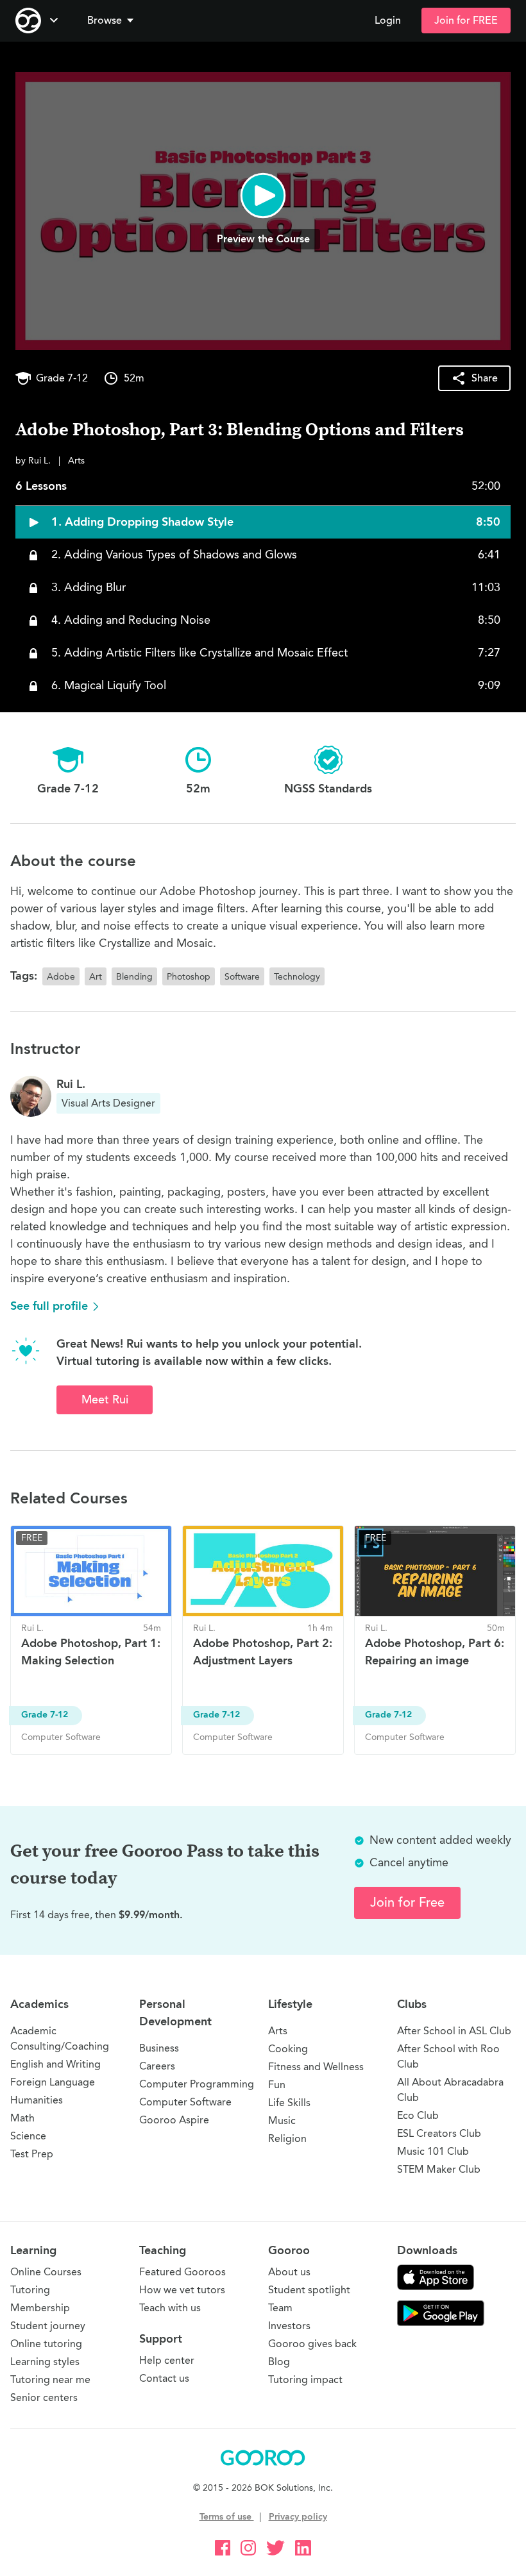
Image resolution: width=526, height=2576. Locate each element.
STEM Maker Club (439, 2169)
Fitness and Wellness (316, 2067)
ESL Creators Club (439, 2133)
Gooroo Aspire (174, 2120)
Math (22, 2118)
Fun (277, 2085)
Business (159, 2048)
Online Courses (46, 2272)
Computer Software (185, 2102)
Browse (105, 21)
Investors (289, 2326)
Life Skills (289, 2103)
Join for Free (407, 1903)
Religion (287, 2138)
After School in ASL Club (454, 2031)
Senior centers (44, 2397)
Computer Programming (197, 2084)
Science (28, 2136)
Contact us (164, 2378)
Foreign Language (53, 2082)
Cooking (288, 2049)
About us (289, 2272)
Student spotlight (309, 2290)
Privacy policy (298, 2517)
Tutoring (30, 2290)
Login (388, 21)
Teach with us (170, 2308)
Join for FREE (466, 21)
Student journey (48, 2326)
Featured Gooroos (182, 2272)
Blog (279, 2362)
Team (280, 2308)
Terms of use (227, 2517)
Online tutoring (46, 2344)
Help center (167, 2360)
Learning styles (45, 2362)
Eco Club (418, 2115)
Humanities (37, 2100)
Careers (157, 2066)
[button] (113, 21)
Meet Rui (105, 1400)
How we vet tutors (182, 2290)
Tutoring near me (50, 2379)
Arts (278, 2031)
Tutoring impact (305, 2379)
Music (282, 2120)
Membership (40, 2308)
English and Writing (55, 2064)
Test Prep (32, 2154)
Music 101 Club (433, 2151)
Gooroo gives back (312, 2344)
